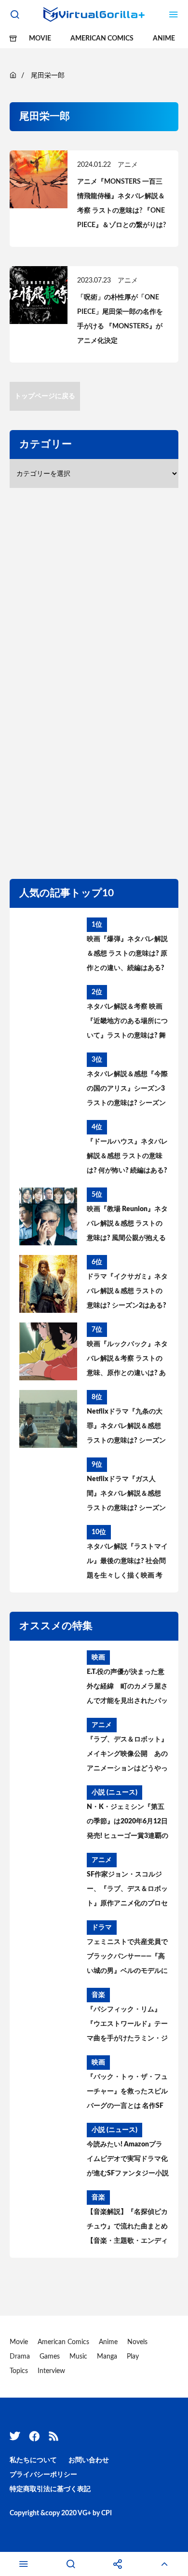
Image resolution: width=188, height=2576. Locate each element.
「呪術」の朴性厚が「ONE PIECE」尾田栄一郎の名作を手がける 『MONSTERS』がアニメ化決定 (120, 319)
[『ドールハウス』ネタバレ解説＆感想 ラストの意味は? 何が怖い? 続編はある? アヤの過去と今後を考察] (48, 1149)
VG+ (84, 2513)
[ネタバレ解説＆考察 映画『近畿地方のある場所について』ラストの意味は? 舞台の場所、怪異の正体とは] (48, 1014)
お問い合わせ (89, 2460)
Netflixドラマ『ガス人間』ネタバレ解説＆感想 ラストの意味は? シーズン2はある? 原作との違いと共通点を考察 (126, 1496)
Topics (19, 2371)
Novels (137, 2342)
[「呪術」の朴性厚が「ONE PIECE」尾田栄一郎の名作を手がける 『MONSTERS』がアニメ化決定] (39, 295)
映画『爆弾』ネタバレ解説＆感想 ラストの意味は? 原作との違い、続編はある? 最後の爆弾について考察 (127, 956)
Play (133, 2357)
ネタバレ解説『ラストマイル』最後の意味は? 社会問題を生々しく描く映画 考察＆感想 (127, 1563)
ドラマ (102, 1928)
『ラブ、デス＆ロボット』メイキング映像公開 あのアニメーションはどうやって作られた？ (127, 1756)
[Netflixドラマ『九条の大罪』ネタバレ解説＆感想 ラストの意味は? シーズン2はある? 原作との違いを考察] (48, 1419)
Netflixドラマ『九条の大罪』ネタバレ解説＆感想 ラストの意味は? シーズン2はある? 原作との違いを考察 (126, 1428)
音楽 (98, 1995)
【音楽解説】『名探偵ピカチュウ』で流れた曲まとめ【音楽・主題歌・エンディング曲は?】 (127, 2228)
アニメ (128, 165)
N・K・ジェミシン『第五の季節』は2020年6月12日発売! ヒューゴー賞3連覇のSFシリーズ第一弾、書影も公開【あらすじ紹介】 (128, 1823)
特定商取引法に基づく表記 (50, 2489)
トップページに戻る (45, 396)
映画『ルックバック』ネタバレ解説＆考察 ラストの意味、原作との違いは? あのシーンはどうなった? (127, 1361)
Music (78, 2357)
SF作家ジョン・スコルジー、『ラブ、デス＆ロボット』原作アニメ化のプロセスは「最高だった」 (127, 1891)
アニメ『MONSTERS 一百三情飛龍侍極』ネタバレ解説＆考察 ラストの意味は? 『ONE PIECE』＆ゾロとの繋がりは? (121, 203)
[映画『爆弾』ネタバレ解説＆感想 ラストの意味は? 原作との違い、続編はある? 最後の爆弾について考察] (48, 946)
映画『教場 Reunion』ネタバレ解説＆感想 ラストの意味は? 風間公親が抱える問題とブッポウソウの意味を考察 (127, 1226)
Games (50, 2357)
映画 (98, 1658)
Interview (51, 2371)
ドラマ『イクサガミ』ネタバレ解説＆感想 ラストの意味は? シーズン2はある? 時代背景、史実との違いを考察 (127, 1293)
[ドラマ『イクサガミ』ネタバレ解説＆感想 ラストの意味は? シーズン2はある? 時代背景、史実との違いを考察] (48, 1284)
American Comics (102, 39)
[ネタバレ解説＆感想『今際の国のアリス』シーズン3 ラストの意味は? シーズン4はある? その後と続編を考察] (48, 1081)
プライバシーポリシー (43, 2475)
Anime (164, 39)
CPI (107, 2513)
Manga (107, 2357)
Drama (20, 2357)
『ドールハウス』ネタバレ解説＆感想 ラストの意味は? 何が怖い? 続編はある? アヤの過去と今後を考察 (127, 1158)
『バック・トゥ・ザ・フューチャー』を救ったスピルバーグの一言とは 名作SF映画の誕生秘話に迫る (127, 2093)
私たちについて (33, 2460)
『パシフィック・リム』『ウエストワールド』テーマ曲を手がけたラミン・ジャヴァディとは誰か (127, 2026)
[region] (96, 681)
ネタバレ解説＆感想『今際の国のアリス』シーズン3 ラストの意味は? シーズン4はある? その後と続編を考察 (127, 1091)
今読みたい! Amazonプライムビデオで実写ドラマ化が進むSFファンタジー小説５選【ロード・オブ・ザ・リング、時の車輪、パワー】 (128, 2161)
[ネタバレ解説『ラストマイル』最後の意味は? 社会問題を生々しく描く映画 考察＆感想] (48, 1554)
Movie (40, 39)
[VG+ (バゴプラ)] (94, 14)
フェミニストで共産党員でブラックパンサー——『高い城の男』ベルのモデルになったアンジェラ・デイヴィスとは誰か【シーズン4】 (127, 1958)
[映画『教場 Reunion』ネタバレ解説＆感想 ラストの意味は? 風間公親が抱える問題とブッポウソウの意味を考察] (48, 1216)
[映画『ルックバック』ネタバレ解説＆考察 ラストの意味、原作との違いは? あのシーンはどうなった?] (48, 1351)
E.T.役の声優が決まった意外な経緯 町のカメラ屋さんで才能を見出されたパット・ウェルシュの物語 (127, 1688)
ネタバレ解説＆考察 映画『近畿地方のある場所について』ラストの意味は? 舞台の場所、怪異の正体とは (127, 1023)
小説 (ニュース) (114, 1793)
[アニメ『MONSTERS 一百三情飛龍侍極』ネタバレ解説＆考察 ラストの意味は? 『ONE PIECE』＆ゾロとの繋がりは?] (39, 179)
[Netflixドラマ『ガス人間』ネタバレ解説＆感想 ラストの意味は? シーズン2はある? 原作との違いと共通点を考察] (48, 1486)
